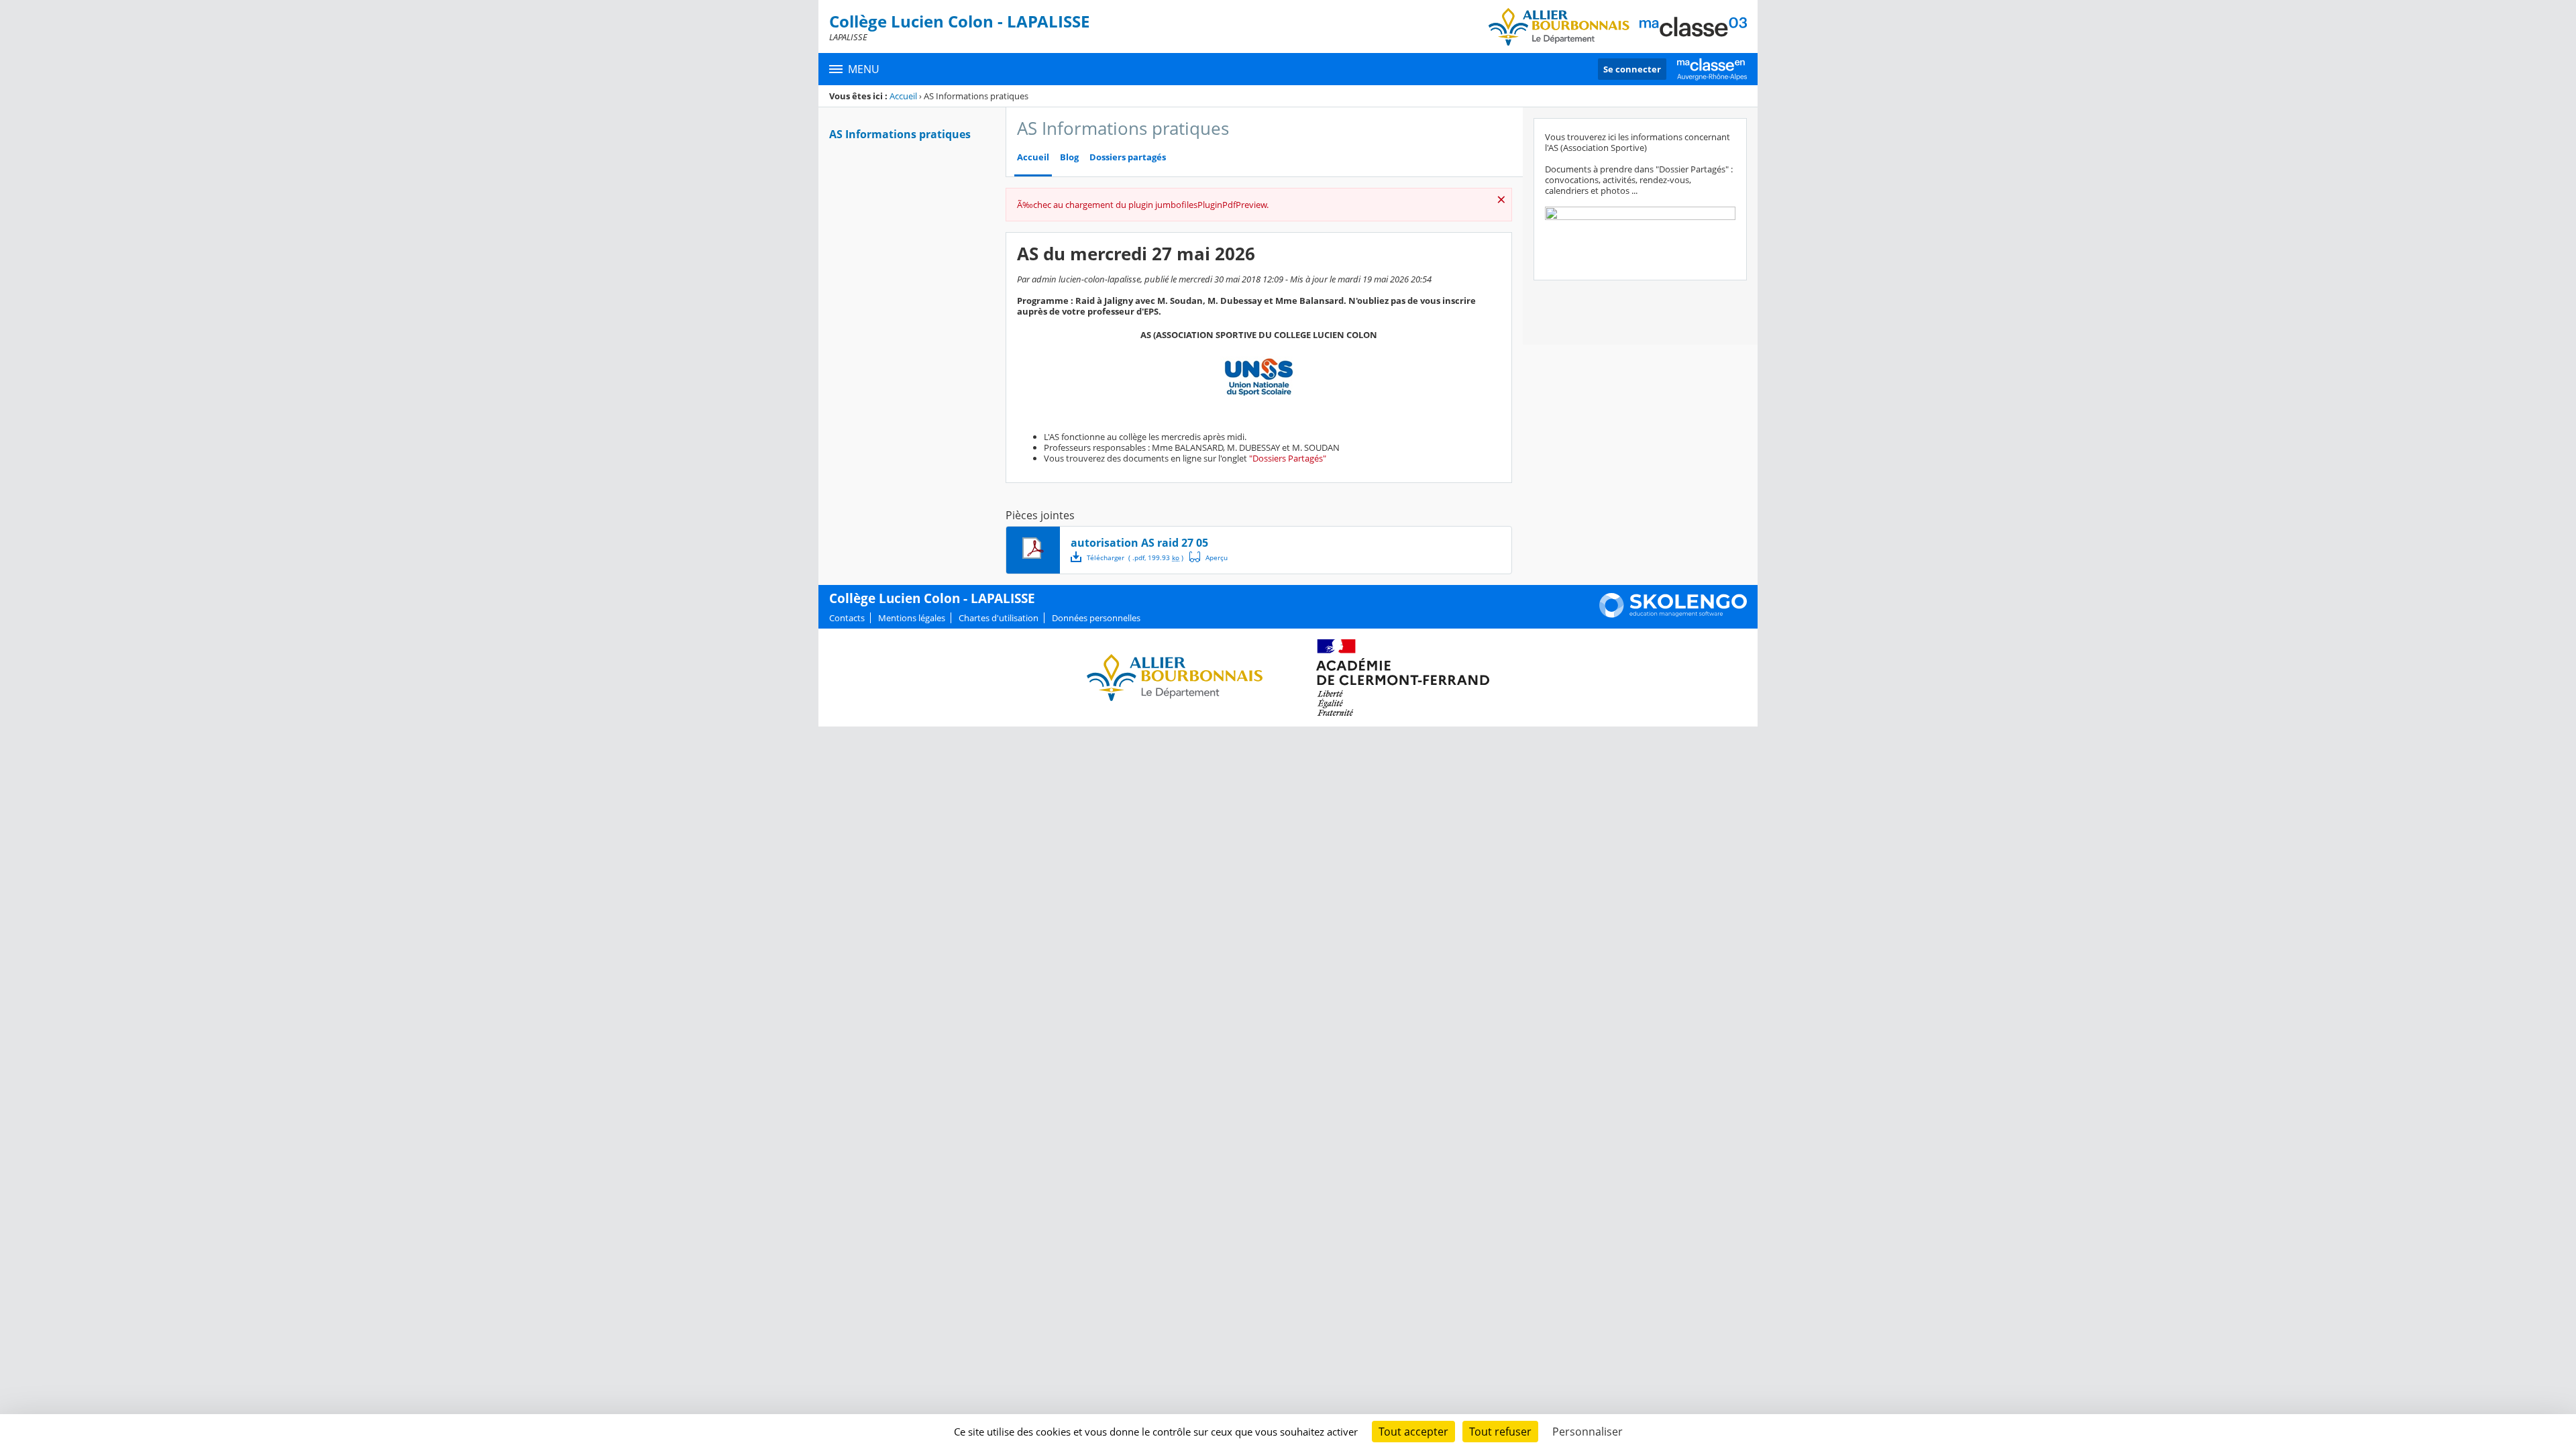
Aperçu (1209, 557)
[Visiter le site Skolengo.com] (1673, 614)
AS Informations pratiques (900, 134)
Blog (1069, 157)
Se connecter (1632, 69)
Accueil (903, 96)
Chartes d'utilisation (999, 618)
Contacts (847, 618)
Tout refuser (1500, 1432)
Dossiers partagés (1128, 157)
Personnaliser (1588, 1432)
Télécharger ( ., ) (1135, 557)
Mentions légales (912, 618)
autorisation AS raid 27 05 (1139, 543)
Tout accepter (1413, 1432)
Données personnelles (1096, 618)
